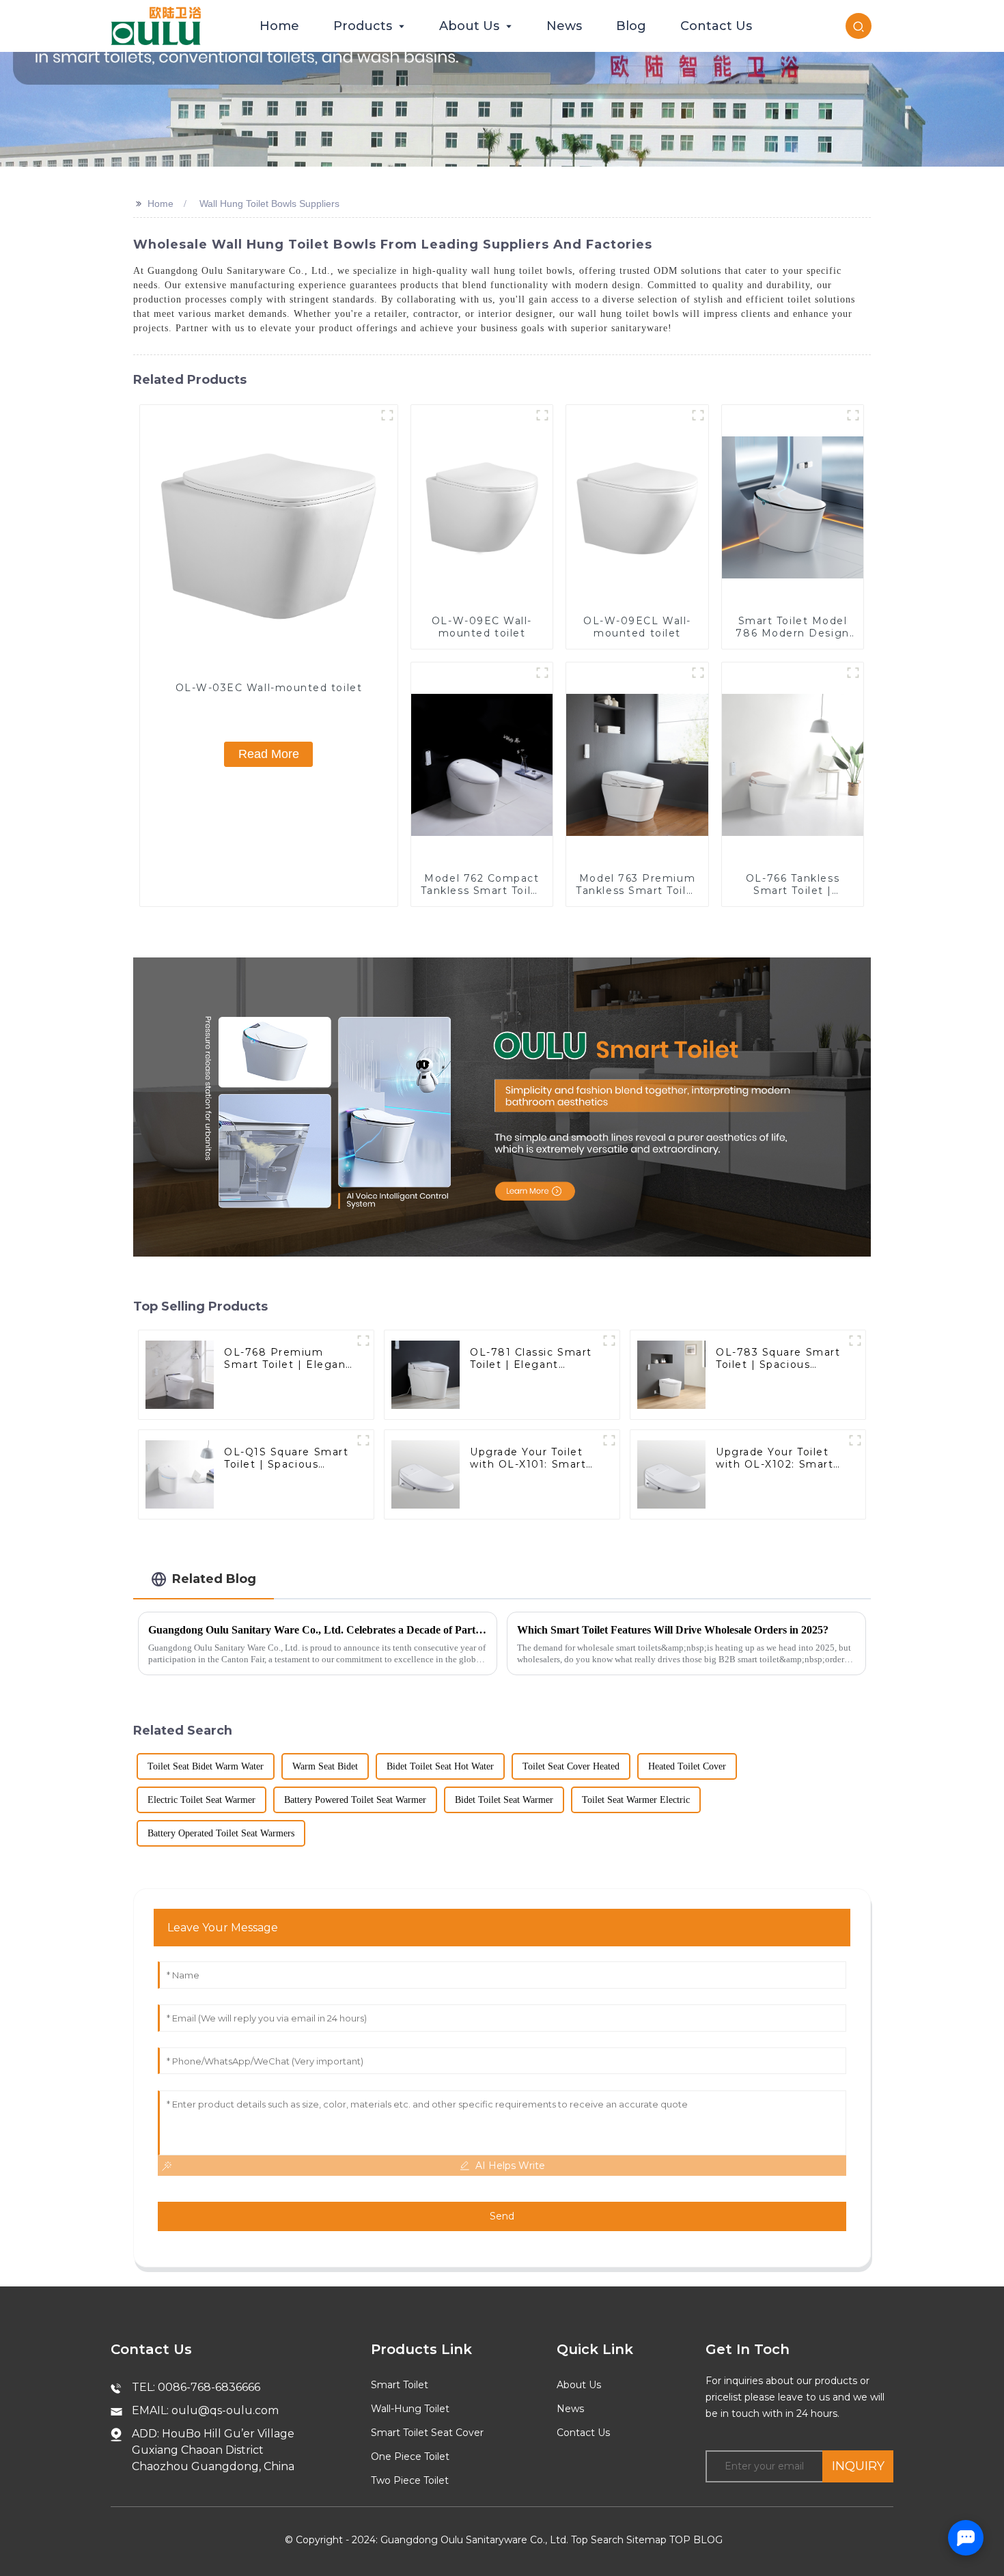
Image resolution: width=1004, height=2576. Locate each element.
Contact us (583, 2433)
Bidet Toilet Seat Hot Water (440, 1766)
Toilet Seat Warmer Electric (636, 1800)
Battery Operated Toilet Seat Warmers (221, 1833)
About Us (579, 2385)
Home (161, 204)
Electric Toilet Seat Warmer (201, 1800)
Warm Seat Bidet (325, 1766)
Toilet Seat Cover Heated (571, 1766)
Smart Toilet (400, 2385)
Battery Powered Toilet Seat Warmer (355, 1800)
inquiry (858, 2466)
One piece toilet (410, 2456)
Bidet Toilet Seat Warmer (504, 1800)
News (570, 2409)
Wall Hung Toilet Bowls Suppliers (269, 204)
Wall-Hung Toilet (410, 2409)
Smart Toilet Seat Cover (427, 2433)
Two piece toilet (410, 2480)
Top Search (597, 2540)
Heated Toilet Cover (687, 1766)
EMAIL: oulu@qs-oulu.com (205, 2410)
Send (502, 2216)
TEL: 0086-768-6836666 (196, 2387)
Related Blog (214, 1579)
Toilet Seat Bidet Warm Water (206, 1766)
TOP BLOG (696, 2540)
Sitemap (646, 2540)
